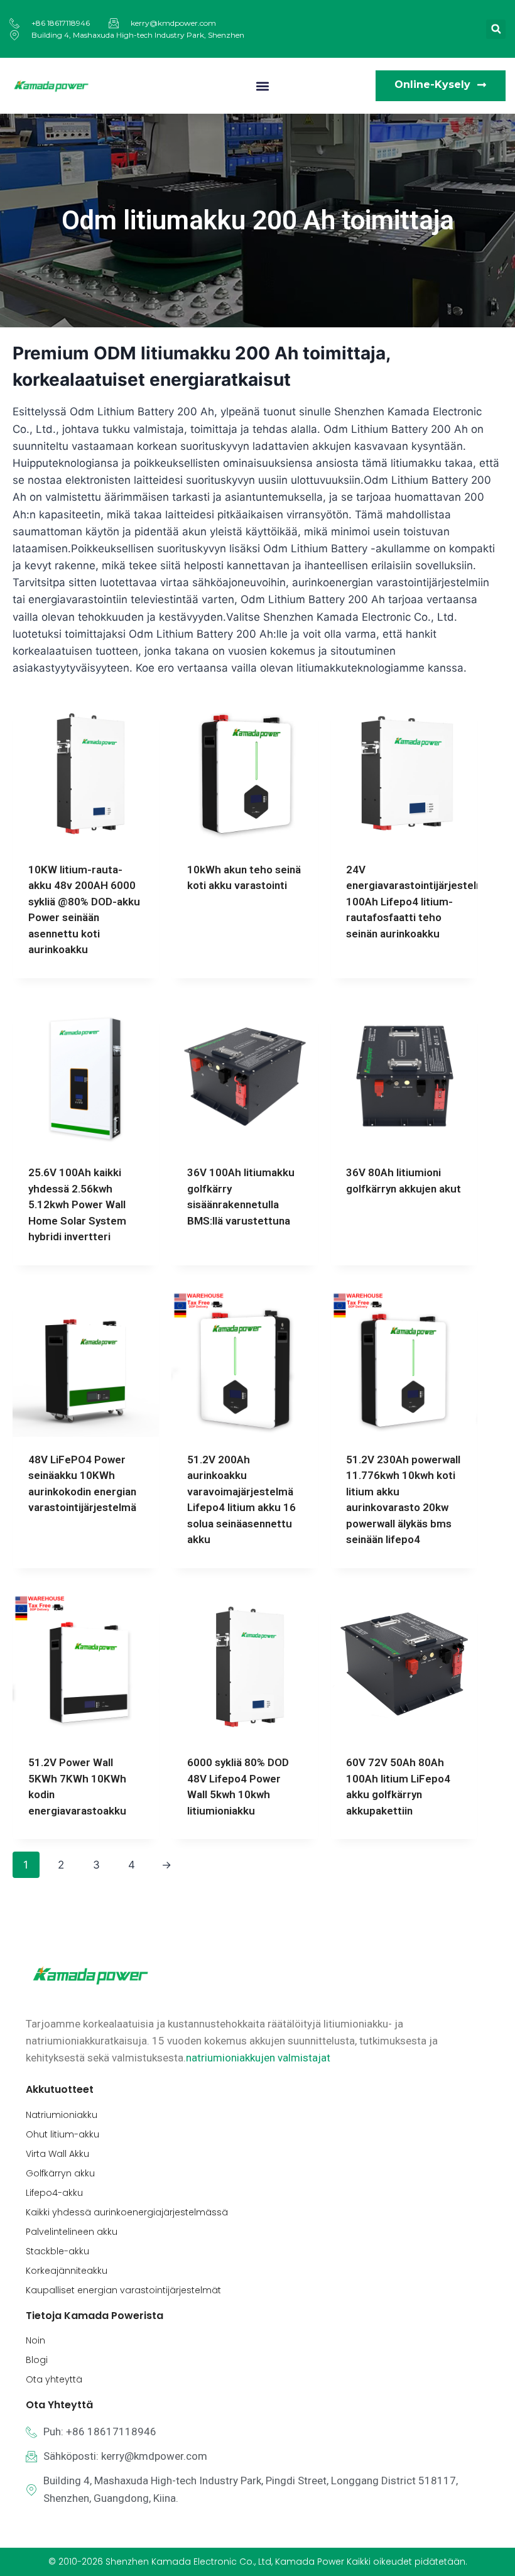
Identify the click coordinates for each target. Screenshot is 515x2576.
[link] (258, 2058)
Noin (35, 2340)
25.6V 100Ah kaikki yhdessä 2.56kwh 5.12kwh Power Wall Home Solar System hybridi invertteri (77, 1204)
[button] (496, 29)
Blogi (37, 2360)
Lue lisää (209, 926)
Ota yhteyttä (54, 2379)
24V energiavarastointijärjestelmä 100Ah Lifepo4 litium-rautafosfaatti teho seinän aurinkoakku (419, 902)
